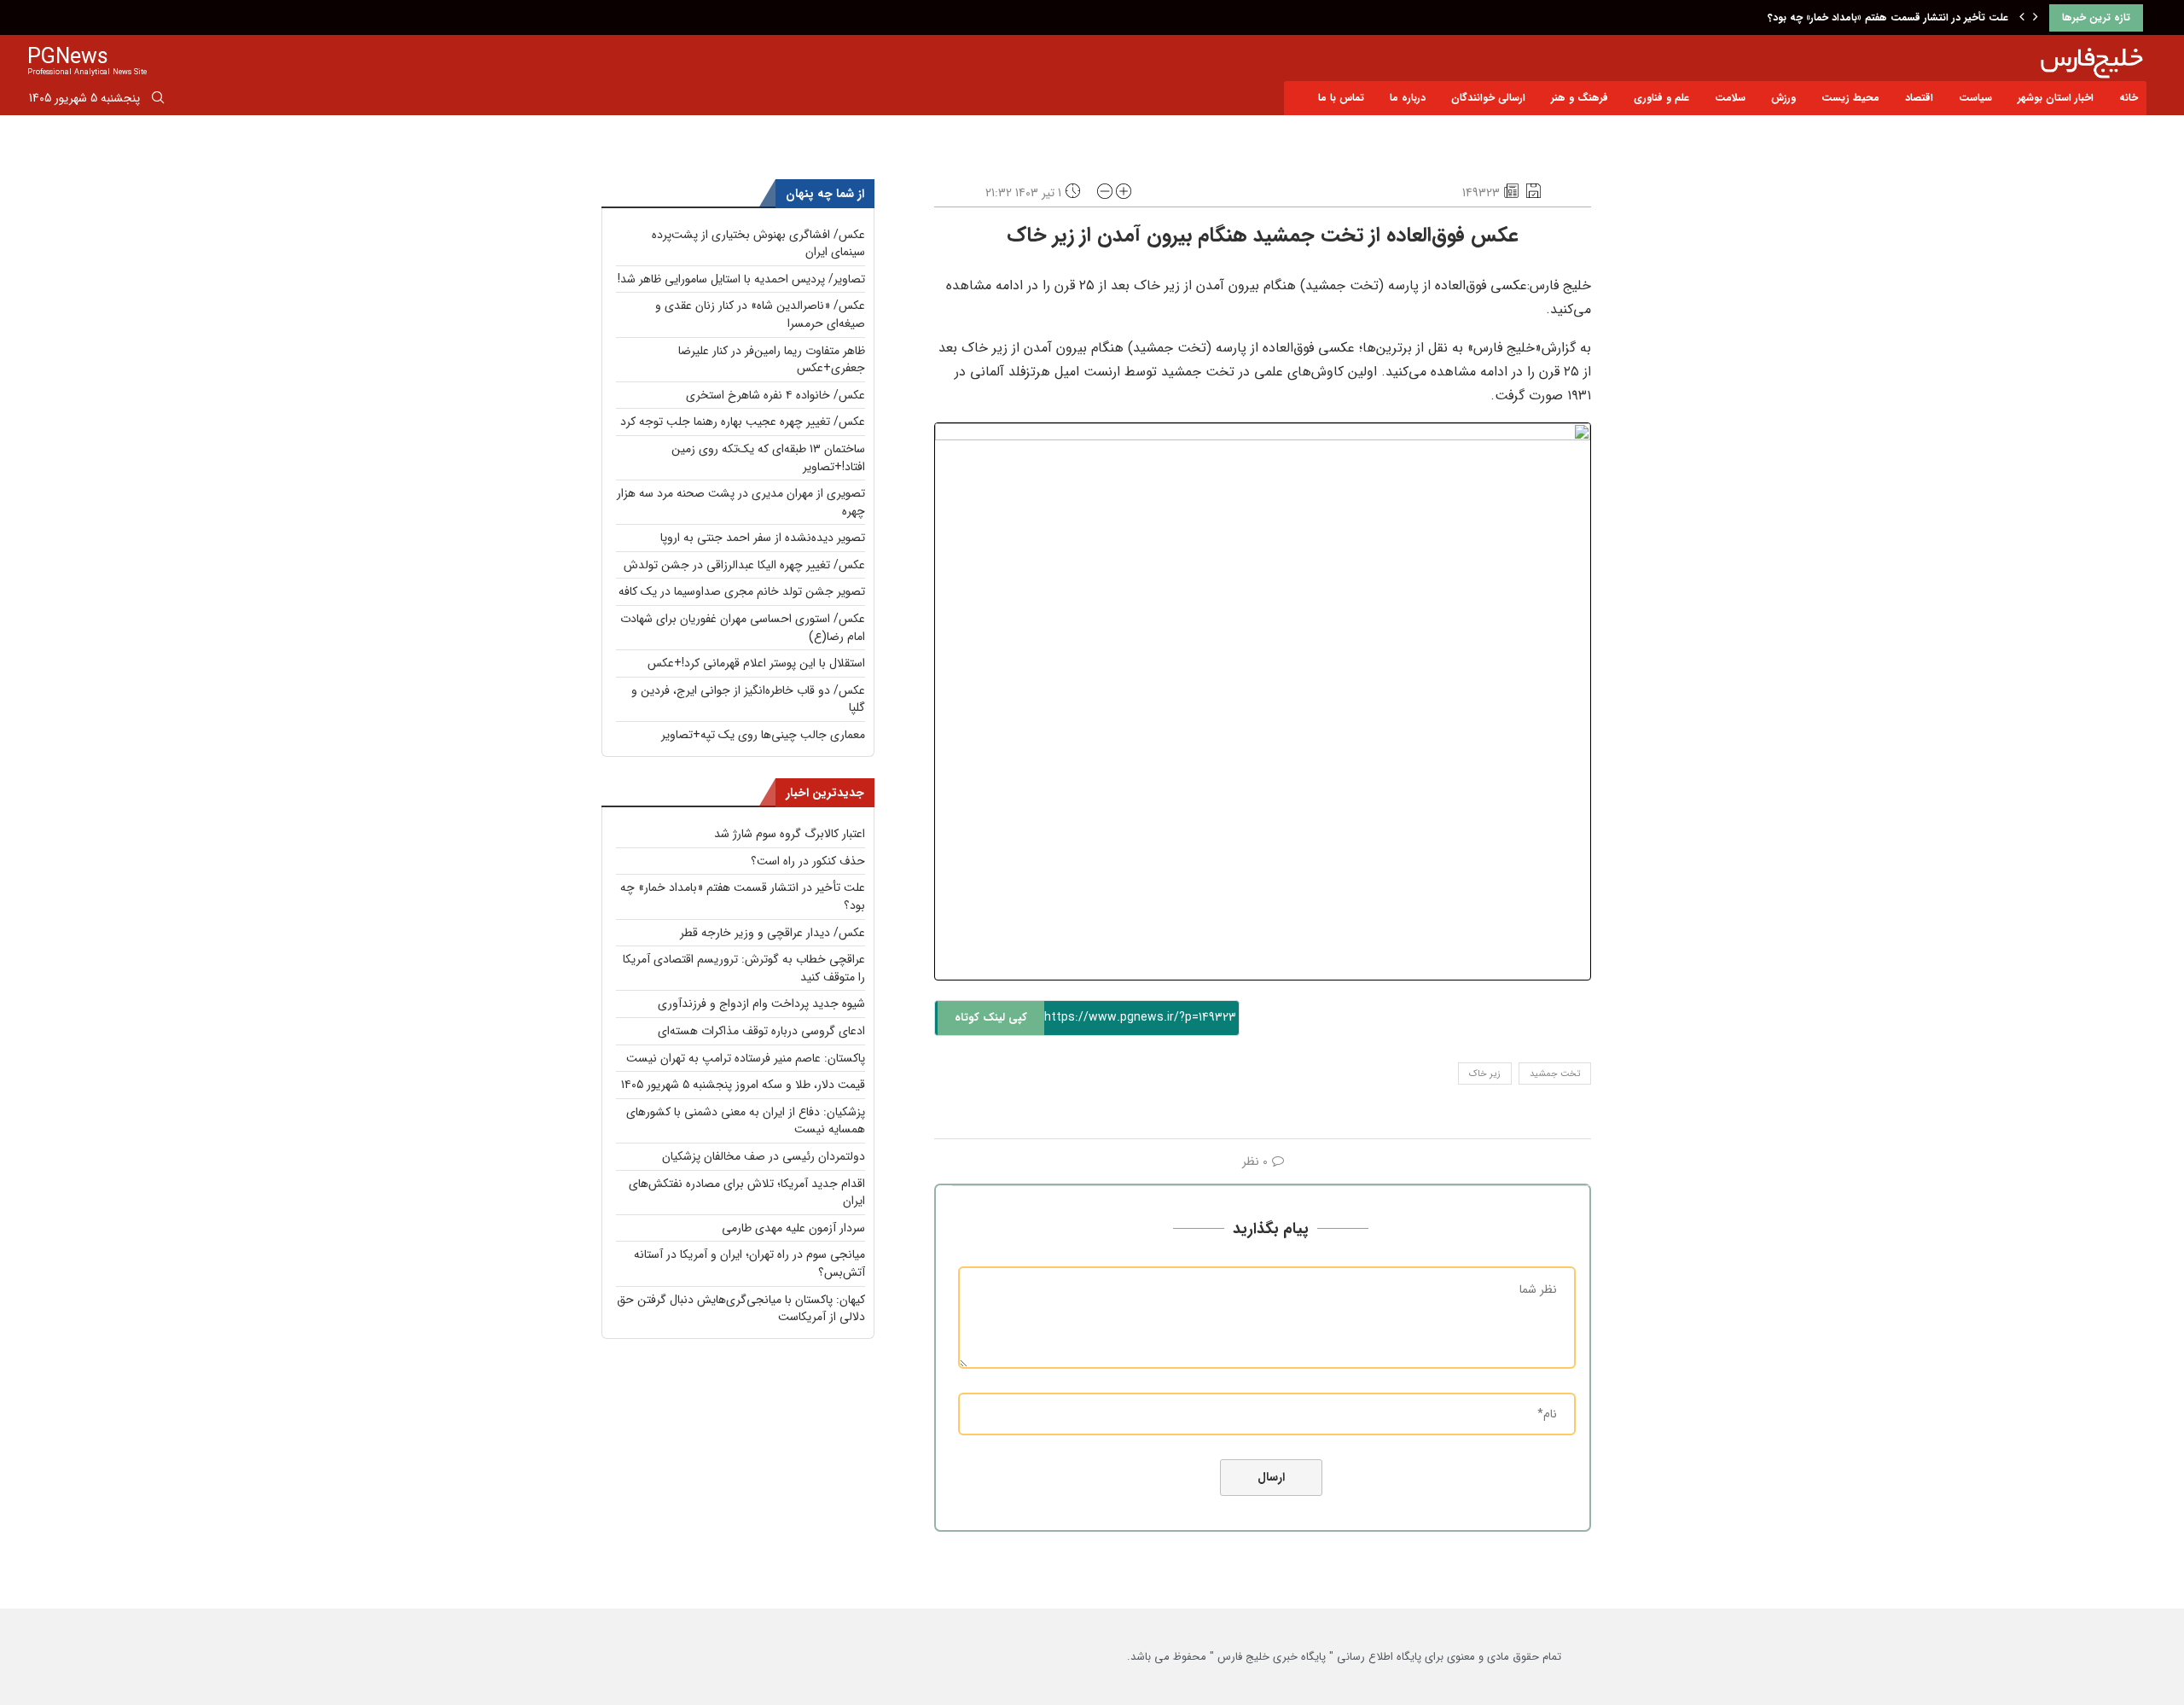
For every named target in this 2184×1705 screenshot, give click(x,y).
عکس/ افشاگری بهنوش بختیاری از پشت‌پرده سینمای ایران (758, 244)
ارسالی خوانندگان (1488, 98)
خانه (2129, 98)
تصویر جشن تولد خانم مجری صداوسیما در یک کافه (742, 591)
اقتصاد (1919, 98)
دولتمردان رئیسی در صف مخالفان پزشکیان (764, 1156)
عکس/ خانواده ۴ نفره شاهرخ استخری (775, 395)
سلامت (1730, 98)
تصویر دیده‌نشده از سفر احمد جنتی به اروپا (763, 538)
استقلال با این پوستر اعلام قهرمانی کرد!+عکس (756, 663)
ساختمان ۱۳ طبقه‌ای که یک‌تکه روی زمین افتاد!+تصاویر (768, 458)
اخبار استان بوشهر (2056, 98)
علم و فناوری (1661, 98)
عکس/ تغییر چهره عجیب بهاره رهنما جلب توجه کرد (743, 422)
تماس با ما (1341, 98)
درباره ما (1408, 98)
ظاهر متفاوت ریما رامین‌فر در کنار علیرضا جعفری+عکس (772, 360)
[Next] (2036, 18)
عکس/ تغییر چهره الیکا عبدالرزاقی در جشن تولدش (744, 565)
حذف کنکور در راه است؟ (808, 861)
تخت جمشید (1555, 1074)
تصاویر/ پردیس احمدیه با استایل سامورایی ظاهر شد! (741, 279)
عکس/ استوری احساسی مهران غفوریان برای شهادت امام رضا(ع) (743, 628)
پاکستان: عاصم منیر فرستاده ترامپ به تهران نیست (746, 1058)
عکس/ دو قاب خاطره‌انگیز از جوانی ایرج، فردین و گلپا (748, 699)
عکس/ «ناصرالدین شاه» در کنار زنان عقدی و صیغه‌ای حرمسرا (760, 314)
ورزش (1783, 98)
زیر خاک (1485, 1074)
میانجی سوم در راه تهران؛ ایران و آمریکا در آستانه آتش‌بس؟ (749, 1263)
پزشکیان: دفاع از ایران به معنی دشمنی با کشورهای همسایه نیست (746, 1121)
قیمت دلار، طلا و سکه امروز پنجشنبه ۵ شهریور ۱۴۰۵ (743, 1085)
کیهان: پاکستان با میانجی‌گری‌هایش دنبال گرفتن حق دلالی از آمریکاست (741, 1309)
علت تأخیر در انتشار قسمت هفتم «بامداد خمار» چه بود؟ (1888, 17)
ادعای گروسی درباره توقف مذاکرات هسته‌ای (761, 1031)
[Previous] (2022, 18)
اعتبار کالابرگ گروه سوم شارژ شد (790, 834)
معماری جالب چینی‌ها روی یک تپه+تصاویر (763, 735)
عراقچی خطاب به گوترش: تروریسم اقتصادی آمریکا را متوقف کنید (744, 968)
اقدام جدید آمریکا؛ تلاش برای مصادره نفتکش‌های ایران (747, 1193)
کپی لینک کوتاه (991, 1018)
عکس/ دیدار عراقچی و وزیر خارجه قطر (773, 933)
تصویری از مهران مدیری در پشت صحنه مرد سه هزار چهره (741, 502)
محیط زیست (1850, 98)
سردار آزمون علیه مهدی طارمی (793, 1228)
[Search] (158, 101)
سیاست (1975, 98)
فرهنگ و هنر (1580, 98)
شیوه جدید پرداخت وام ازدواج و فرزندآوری (761, 1004)
